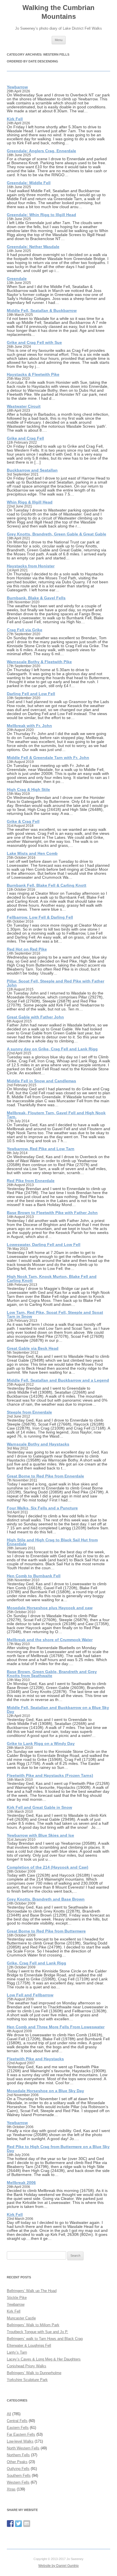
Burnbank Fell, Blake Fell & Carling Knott (47, 885)
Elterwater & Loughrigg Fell (29, 2345)
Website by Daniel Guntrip (58, 2566)
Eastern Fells (18, 2428)
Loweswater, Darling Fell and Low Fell (44, 1245)
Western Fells (18, 2482)
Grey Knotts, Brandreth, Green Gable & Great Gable (57, 534)
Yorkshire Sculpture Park (27, 2380)
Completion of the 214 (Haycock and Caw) (48, 1867)
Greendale (17, 279)
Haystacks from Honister (31, 566)
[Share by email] (27, 2524)
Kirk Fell (15, 119)
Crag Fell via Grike (25, 630)
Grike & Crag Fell (23, 821)
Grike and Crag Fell (25, 438)
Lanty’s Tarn (17, 2352)
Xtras (11, 2489)
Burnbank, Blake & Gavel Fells (36, 598)
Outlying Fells (18, 2469)
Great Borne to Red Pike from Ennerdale (45, 1476)
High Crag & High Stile (28, 789)
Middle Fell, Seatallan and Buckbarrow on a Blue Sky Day (58, 1710)
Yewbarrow (17, 87)
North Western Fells (23, 2448)
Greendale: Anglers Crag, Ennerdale (41, 151)
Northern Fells (18, 2455)
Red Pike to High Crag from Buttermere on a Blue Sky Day (58, 2149)
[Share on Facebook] (10, 2524)
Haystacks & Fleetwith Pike (33, 374)
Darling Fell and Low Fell (31, 694)
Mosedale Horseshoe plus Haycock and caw (50, 1608)
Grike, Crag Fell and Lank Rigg (36, 1963)
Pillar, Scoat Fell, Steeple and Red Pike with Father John (56, 983)
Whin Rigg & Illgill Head (30, 502)
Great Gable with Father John (35, 1017)
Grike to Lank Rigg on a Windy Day (41, 1743)
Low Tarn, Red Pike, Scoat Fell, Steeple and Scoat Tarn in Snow (55, 1314)
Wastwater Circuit (24, 406)
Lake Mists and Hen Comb (32, 853)
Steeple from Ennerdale (29, 1412)
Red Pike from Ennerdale (31, 1181)
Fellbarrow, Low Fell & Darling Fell (40, 917)
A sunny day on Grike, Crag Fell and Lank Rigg (52, 1049)
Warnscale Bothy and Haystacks (38, 1444)
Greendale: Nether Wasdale (33, 247)
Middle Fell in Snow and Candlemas (41, 1081)
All (9, 2414)
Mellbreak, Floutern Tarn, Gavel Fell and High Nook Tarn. (56, 1115)
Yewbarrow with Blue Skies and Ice (40, 1835)
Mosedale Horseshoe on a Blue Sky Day (45, 2091)
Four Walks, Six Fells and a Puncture (42, 1508)
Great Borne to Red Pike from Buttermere (46, 1931)
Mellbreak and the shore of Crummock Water (50, 1640)
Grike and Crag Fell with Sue (34, 342)
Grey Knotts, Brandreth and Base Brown (46, 1899)
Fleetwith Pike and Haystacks (35, 2059)
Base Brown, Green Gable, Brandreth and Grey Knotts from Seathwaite (52, 1674)
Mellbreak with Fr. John (29, 726)
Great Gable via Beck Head (33, 1348)
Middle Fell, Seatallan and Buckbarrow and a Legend (58, 1380)
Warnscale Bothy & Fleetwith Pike (39, 662)
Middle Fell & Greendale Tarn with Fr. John (48, 758)
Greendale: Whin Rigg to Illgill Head (41, 215)
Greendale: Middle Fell (29, 183)
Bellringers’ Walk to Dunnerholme (34, 2373)
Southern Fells (19, 2475)
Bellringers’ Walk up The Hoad (32, 2291)
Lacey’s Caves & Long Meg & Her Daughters (44, 2359)
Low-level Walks (20, 2441)
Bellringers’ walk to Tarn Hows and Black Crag (45, 2339)
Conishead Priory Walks (27, 2366)
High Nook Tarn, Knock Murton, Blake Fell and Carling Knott (52, 1278)
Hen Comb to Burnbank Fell (34, 1576)
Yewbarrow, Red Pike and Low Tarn (41, 1149)
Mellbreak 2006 (21, 2183)
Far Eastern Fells (21, 2434)
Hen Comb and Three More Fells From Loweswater (56, 2027)
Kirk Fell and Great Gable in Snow (39, 1807)
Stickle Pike (17, 2298)
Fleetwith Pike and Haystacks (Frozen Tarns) (50, 1775)
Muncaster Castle (21, 2318)
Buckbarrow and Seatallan (32, 470)
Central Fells (17, 2421)
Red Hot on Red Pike (27, 949)
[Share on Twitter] (18, 2524)
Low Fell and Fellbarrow (30, 1995)
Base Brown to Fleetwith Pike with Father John (52, 1213)
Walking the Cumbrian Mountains (58, 12)
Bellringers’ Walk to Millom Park (33, 2325)
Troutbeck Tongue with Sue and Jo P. (37, 2332)
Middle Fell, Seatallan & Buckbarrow (42, 310)
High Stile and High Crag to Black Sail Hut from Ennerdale (52, 1542)
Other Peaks (17, 2462)
